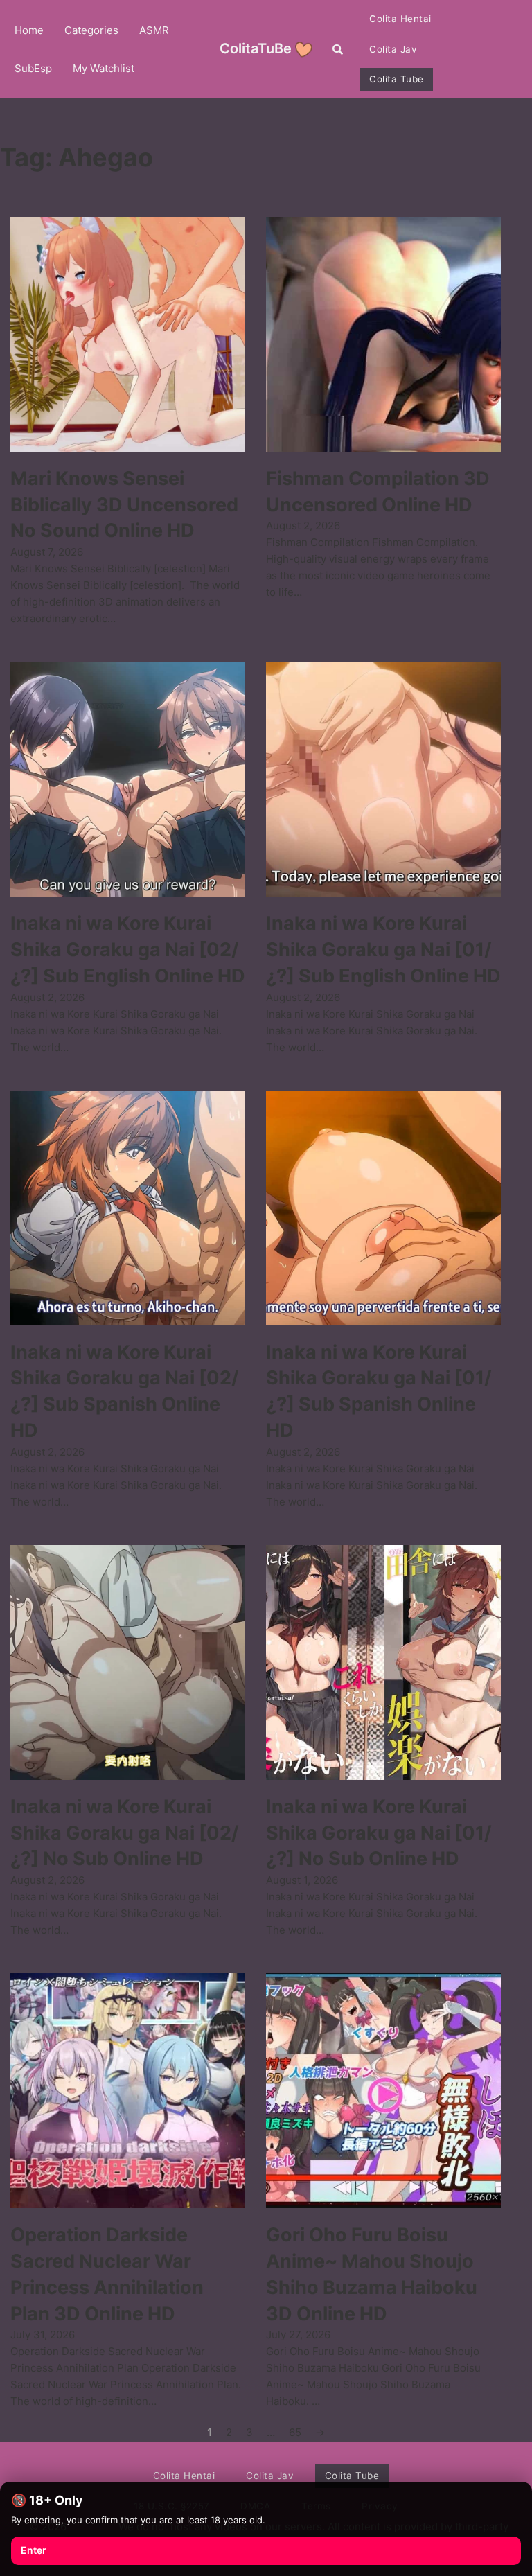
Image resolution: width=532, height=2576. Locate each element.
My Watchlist (104, 68)
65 (295, 2432)
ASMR (154, 30)
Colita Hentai (400, 19)
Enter (34, 2550)
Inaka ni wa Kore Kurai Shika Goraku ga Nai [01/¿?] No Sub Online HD (379, 1833)
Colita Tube (397, 79)
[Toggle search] (338, 49)
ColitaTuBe (256, 48)
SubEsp (33, 68)
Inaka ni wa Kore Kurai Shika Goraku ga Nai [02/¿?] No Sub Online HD (125, 1833)
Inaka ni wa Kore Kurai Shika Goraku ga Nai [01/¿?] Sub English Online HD (383, 950)
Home (29, 30)
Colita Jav (393, 49)
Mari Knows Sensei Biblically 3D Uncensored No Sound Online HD (124, 505)
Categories (91, 30)
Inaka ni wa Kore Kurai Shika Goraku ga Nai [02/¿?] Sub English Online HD (128, 950)
